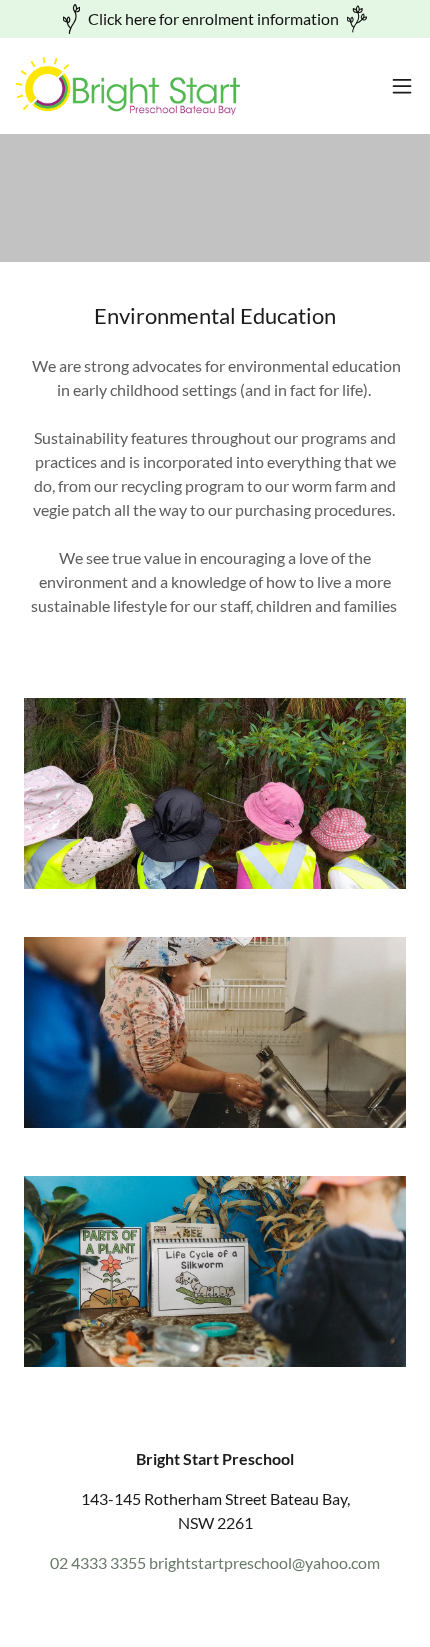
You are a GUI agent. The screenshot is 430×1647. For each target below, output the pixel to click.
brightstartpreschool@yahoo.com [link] (264, 1562)
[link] (128, 86)
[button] (402, 86)
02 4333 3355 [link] (98, 1562)
